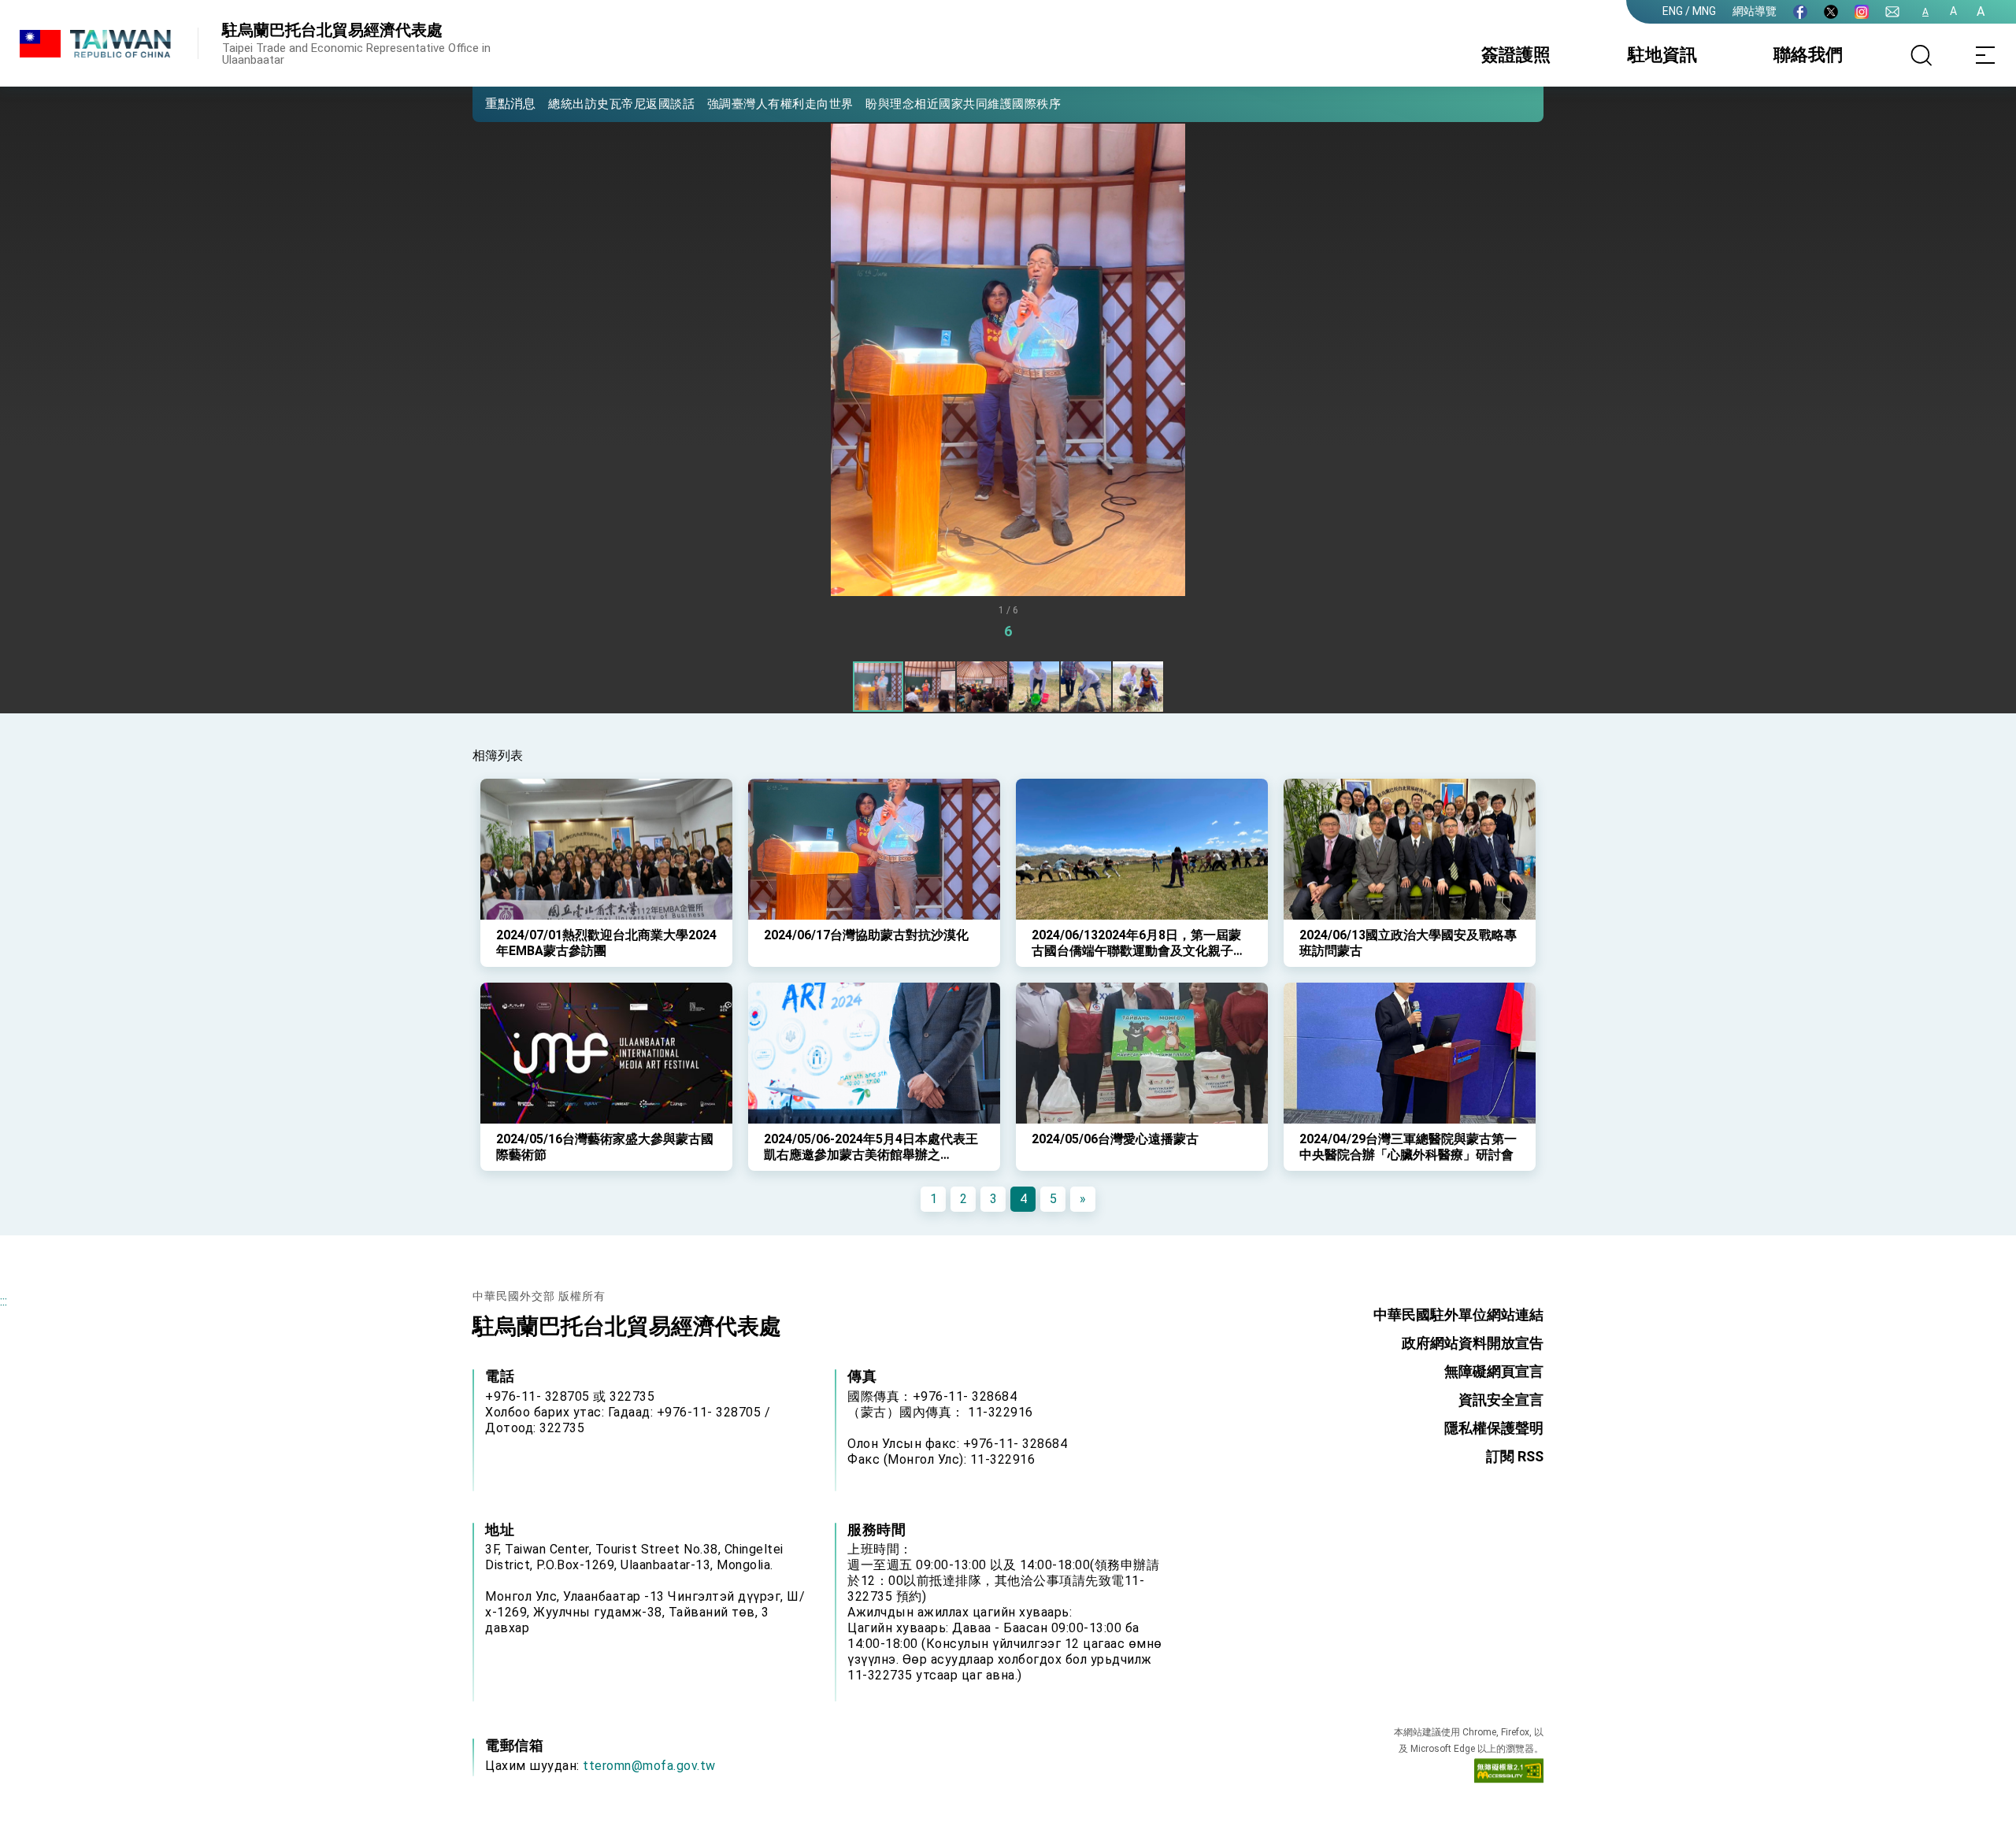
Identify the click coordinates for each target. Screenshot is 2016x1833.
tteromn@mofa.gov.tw (649, 1766)
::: (4, 1301)
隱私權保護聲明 (1494, 1428)
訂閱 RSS (1515, 1456)
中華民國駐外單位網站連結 (1458, 1315)
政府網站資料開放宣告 (1473, 1343)
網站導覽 (1755, 11)
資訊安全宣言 (1501, 1400)
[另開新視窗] (1800, 12)
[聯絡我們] (1892, 12)
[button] (496, 103)
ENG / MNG (1689, 11)
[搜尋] (1921, 55)
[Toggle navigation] (1984, 55)
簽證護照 (1516, 55)
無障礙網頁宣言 (1494, 1371)
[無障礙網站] (1509, 1774)
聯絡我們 (1808, 55)
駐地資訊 (1662, 55)
